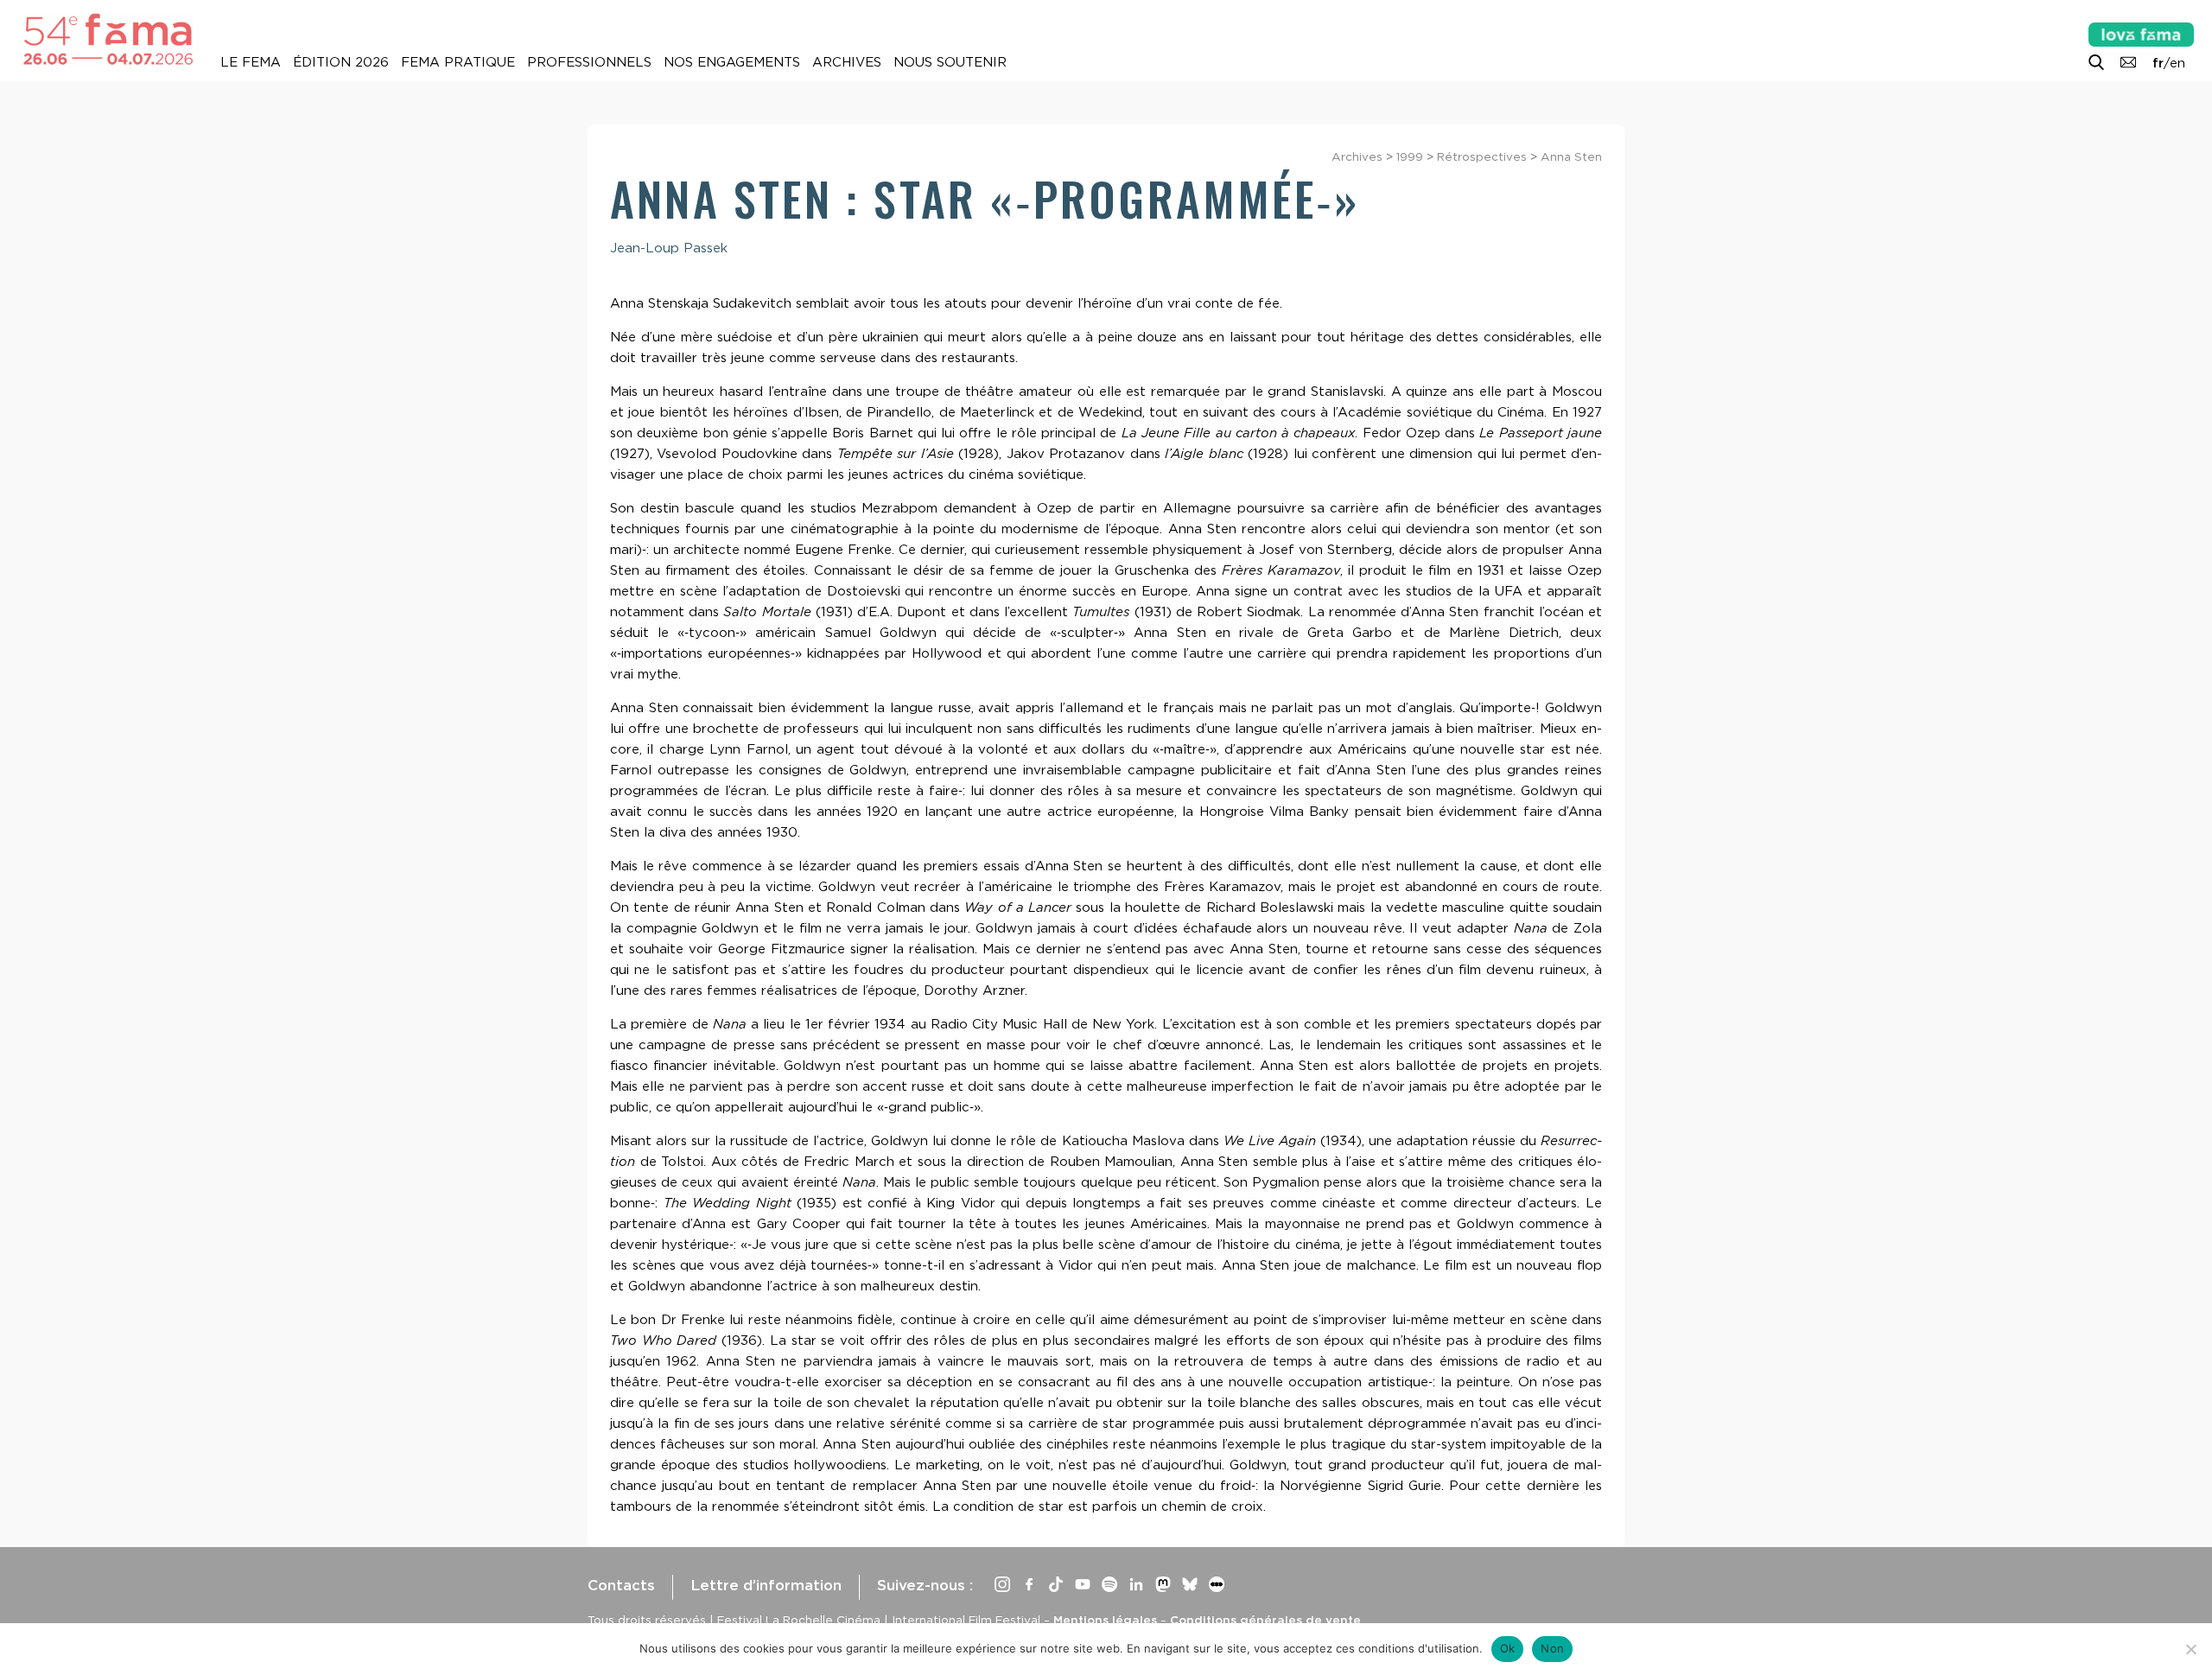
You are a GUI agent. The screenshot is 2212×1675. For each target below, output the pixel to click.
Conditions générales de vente (1265, 1620)
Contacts (621, 1585)
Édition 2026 (341, 62)
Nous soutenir (950, 62)
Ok (1508, 1648)
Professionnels (589, 62)
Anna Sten (1571, 156)
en (2177, 63)
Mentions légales (1105, 1620)
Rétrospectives (1482, 156)
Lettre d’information (766, 1585)
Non (1552, 1648)
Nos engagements (732, 62)
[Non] (2190, 1649)
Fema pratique (458, 62)
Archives (847, 62)
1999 (1410, 156)
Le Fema (251, 62)
